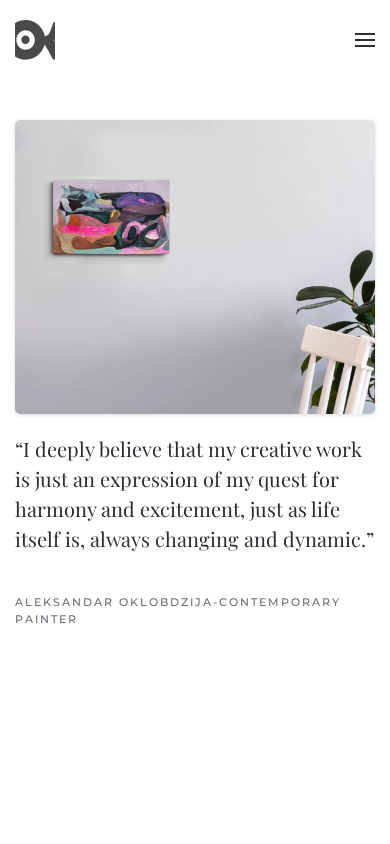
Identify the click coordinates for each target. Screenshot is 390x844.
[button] (365, 40)
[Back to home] (35, 40)
